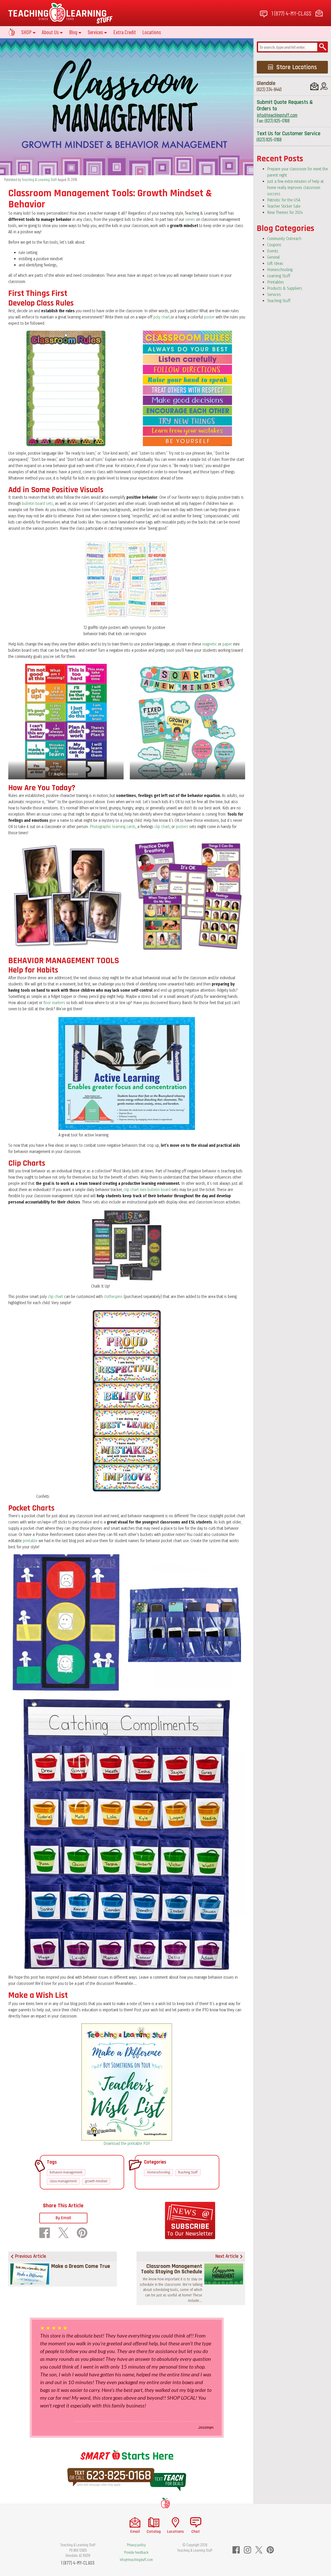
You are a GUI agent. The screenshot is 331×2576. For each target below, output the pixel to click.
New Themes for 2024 (285, 212)
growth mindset (96, 2181)
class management (63, 2181)
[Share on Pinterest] (82, 2233)
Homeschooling (159, 2172)
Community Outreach (284, 239)
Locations (152, 32)
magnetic (210, 644)
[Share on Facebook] (45, 2233)
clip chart (162, 827)
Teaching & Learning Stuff (39, 179)
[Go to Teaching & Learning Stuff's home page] (165, 2503)
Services (274, 295)
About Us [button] (50, 32)
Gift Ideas (275, 263)
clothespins (114, 1297)
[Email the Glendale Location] (314, 86)
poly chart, (162, 317)
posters (182, 827)
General (273, 257)
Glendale (266, 83)
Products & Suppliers (285, 288)
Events (273, 251)
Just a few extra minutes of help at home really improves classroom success (295, 188)
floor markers (54, 1003)
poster (209, 317)
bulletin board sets (37, 503)
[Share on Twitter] (63, 2233)
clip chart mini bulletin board (147, 1190)
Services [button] (95, 32)
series (190, 219)
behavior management (66, 2172)
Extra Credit (125, 32)
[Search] (323, 47)
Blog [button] (73, 32)
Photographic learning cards (113, 827)
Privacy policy (136, 2545)
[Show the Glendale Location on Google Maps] (324, 86)
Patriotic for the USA (284, 200)
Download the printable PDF (127, 2143)
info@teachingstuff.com (277, 115)
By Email (63, 2218)
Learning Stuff (279, 276)
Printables (276, 282)
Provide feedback (136, 2552)
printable (30, 1541)
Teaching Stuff (188, 2172)
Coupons (274, 245)
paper (227, 644)
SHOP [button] (26, 32)
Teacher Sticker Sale (284, 206)
